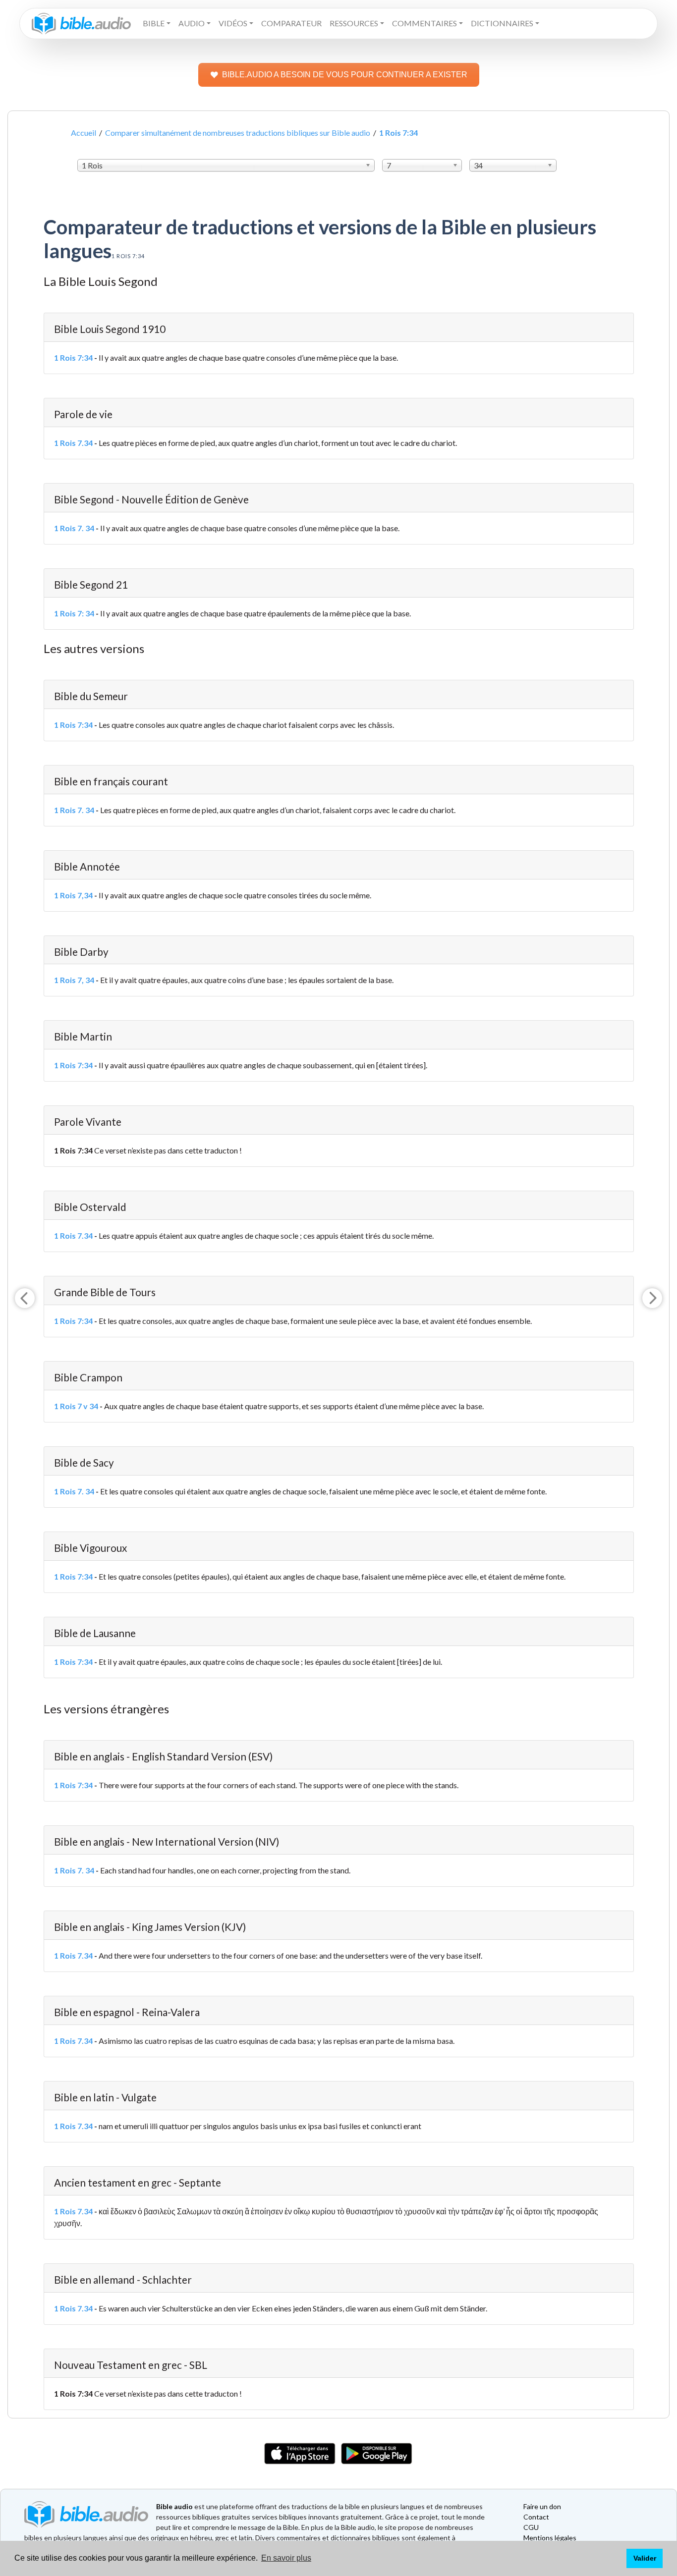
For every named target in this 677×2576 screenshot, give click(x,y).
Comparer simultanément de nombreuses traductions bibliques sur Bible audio (238, 133)
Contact (536, 2517)
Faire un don (542, 2506)
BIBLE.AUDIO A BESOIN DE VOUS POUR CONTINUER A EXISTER (345, 75)
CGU (531, 2527)
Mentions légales (550, 2538)
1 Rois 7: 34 (74, 613)
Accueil (84, 133)
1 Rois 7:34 (73, 357)
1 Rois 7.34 (73, 443)
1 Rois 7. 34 (74, 528)
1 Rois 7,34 (73, 895)
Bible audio (174, 2506)
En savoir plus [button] (286, 2558)
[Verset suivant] (652, 1298)
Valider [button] (645, 2558)
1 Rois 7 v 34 (76, 1406)
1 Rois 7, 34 (74, 980)
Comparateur (291, 23)
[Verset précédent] (25, 1298)
